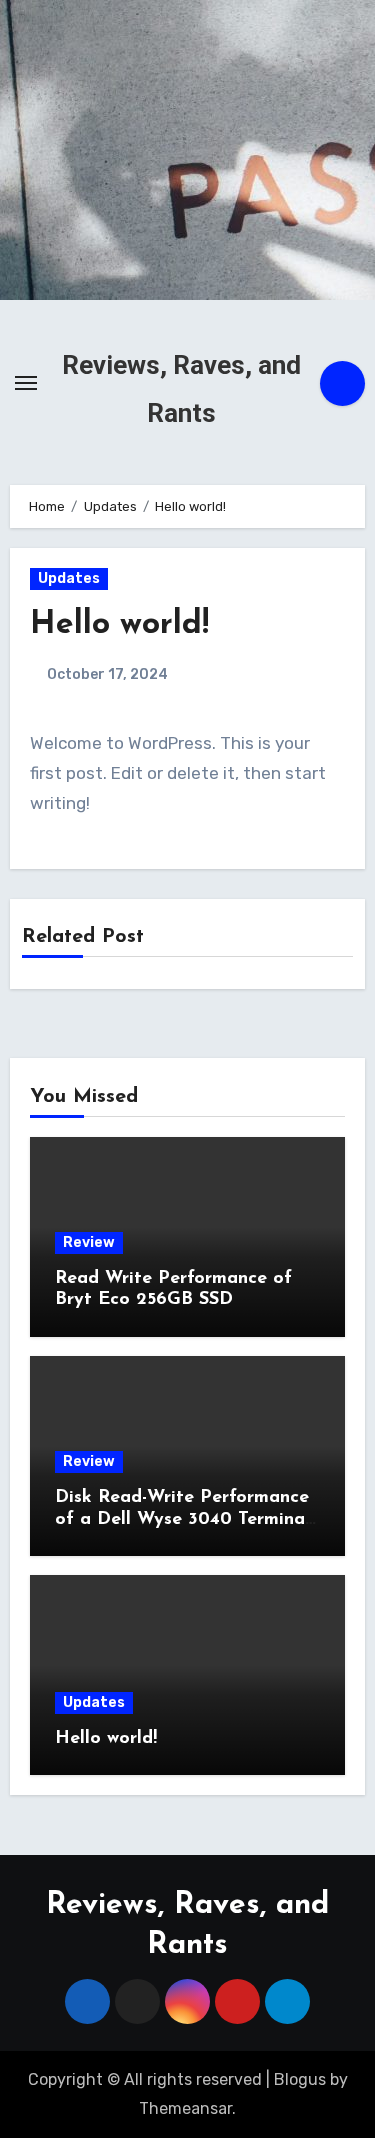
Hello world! (106, 1739)
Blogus (300, 2079)
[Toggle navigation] (26, 383)
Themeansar (185, 2108)
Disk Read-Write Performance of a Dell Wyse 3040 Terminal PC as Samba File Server (182, 1519)
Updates (69, 578)
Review (89, 1242)
